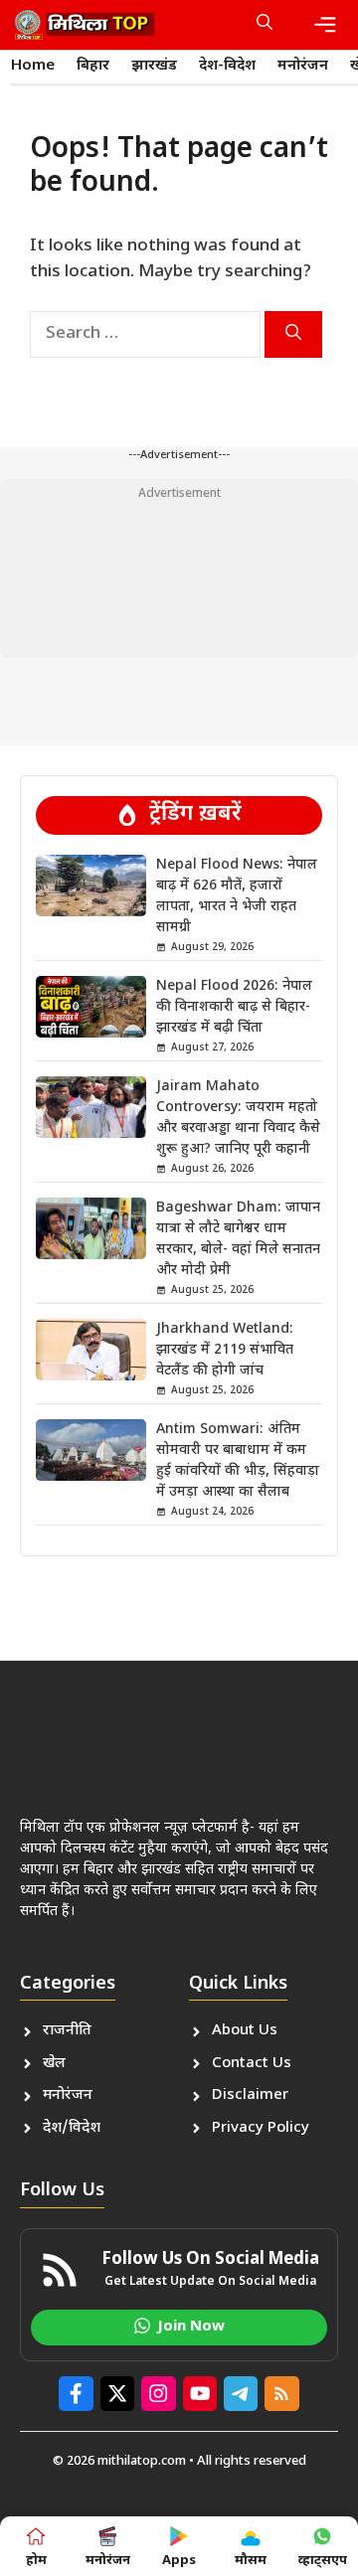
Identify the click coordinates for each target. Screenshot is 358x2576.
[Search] (293, 334)
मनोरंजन (303, 66)
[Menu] (325, 25)
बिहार (93, 66)
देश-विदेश (227, 66)
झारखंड (154, 66)
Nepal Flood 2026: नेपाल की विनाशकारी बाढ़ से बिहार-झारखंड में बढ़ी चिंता (234, 1007)
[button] (265, 25)
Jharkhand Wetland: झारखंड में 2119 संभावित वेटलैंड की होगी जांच (225, 1350)
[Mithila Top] (85, 25)
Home (33, 66)
